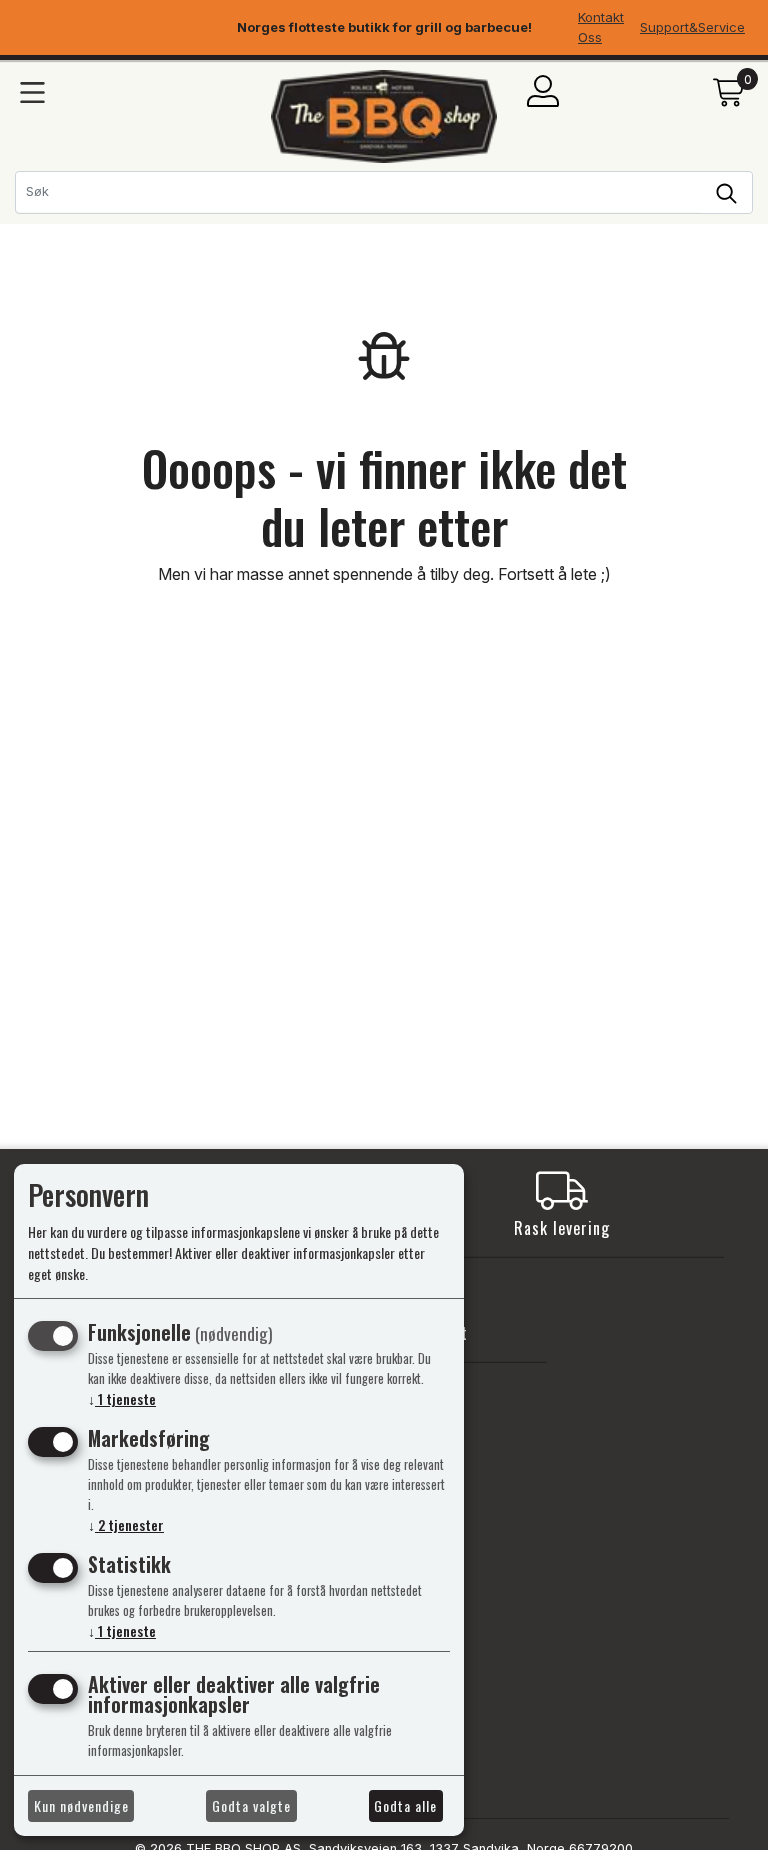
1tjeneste (122, 1398)
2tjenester (126, 1524)
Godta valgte (251, 1805)
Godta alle (405, 1805)
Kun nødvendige (81, 1805)
